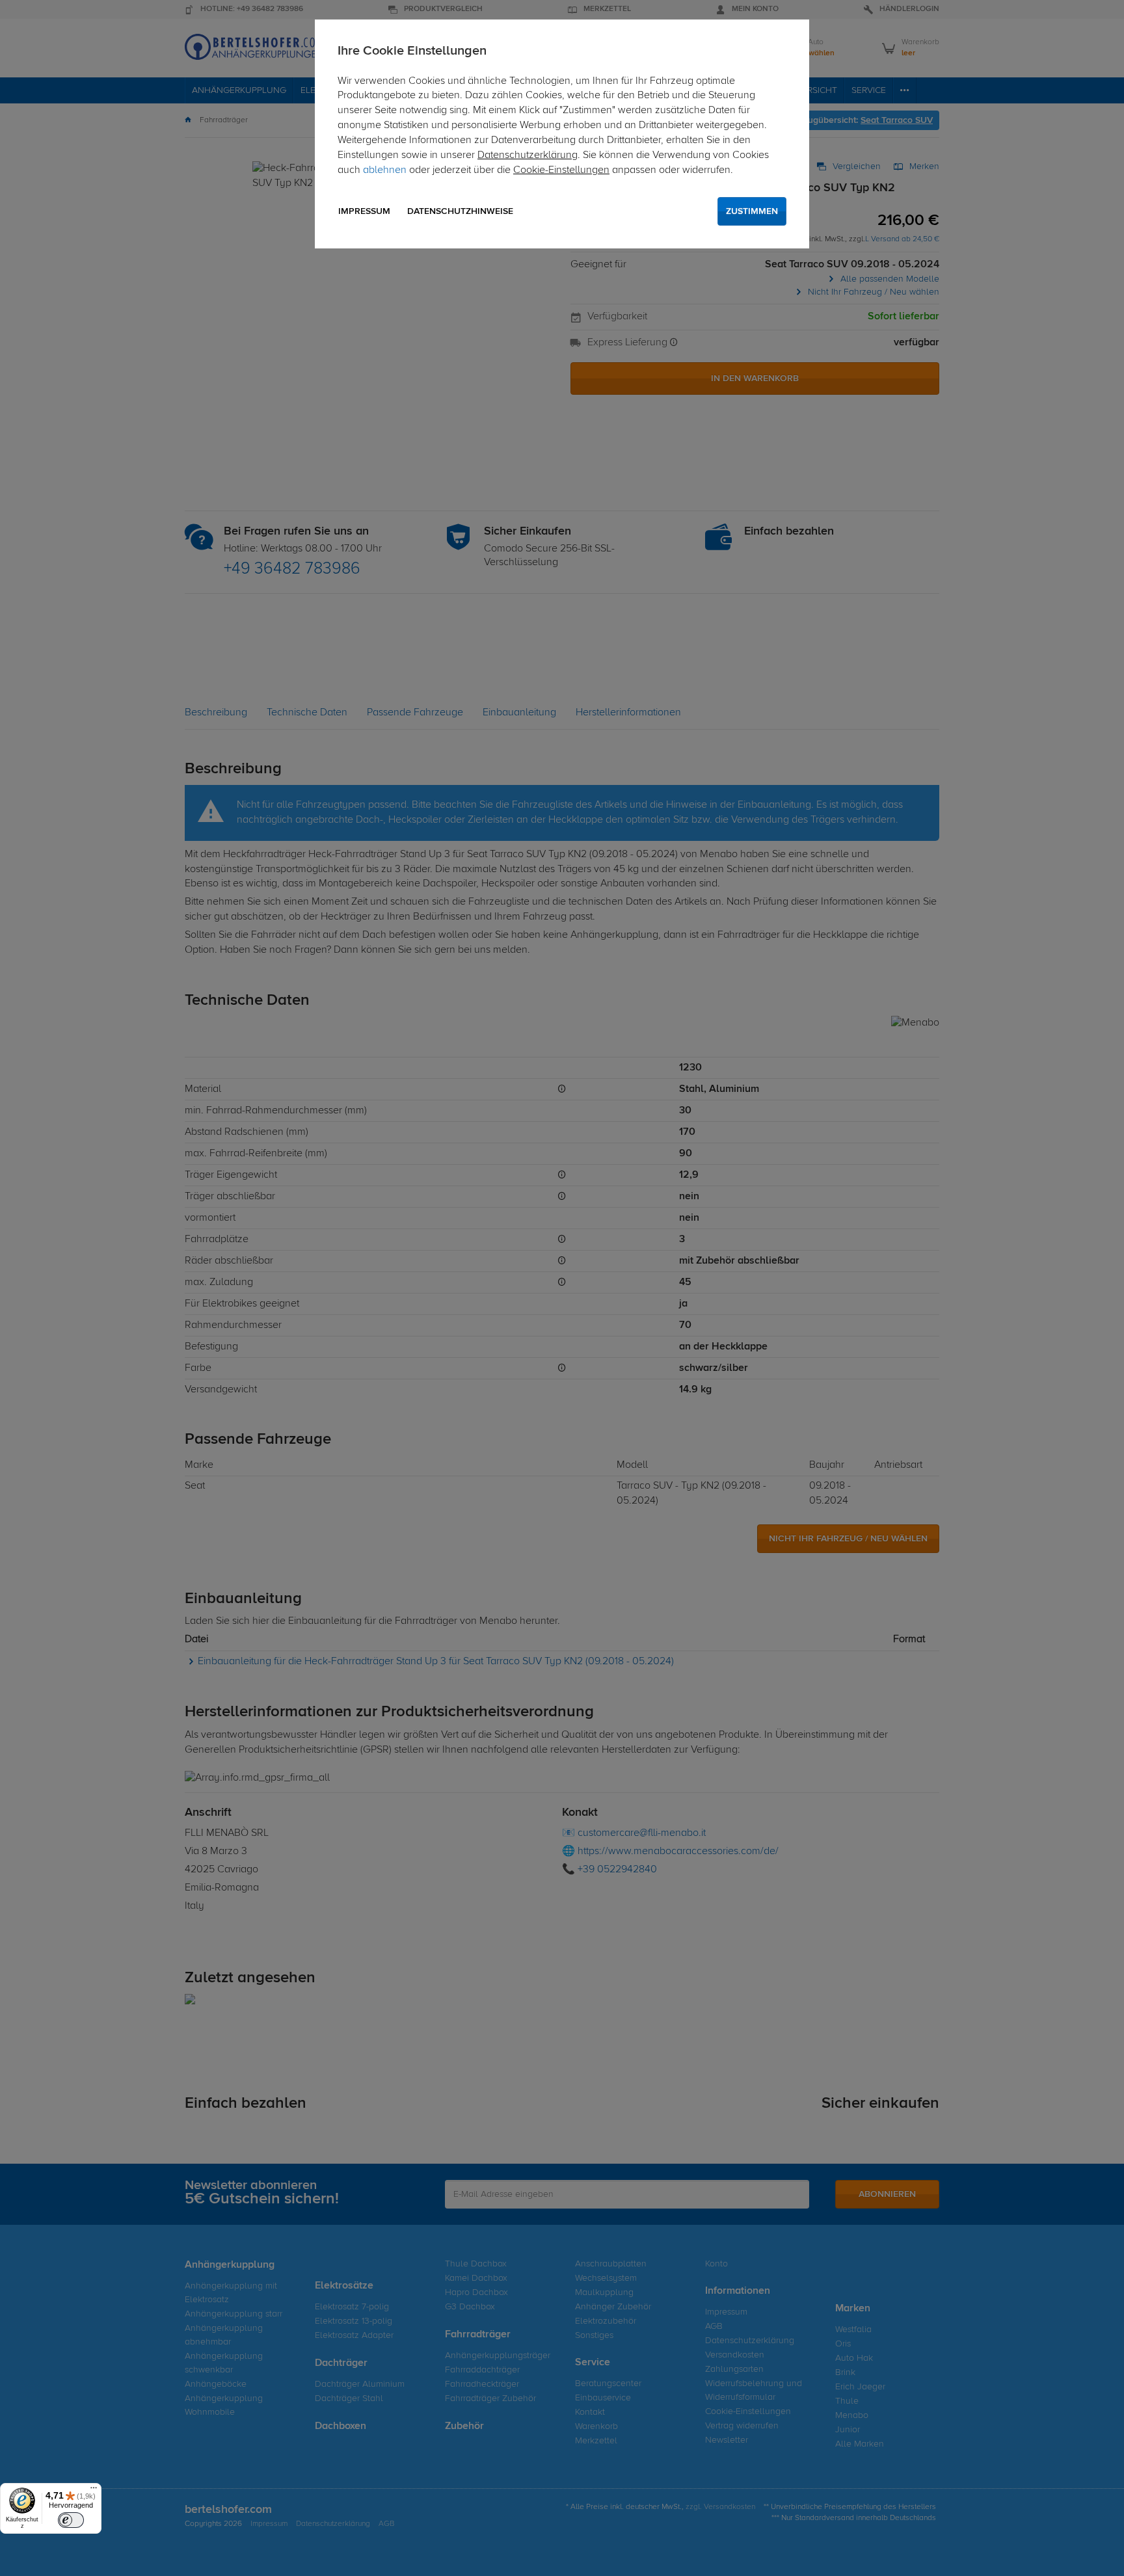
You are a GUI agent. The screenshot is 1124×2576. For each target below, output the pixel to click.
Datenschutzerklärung (528, 155)
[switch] (71, 2520)
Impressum (364, 211)
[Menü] (94, 2491)
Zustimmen (752, 211)
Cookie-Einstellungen (561, 170)
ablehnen (385, 170)
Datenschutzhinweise (460, 211)
